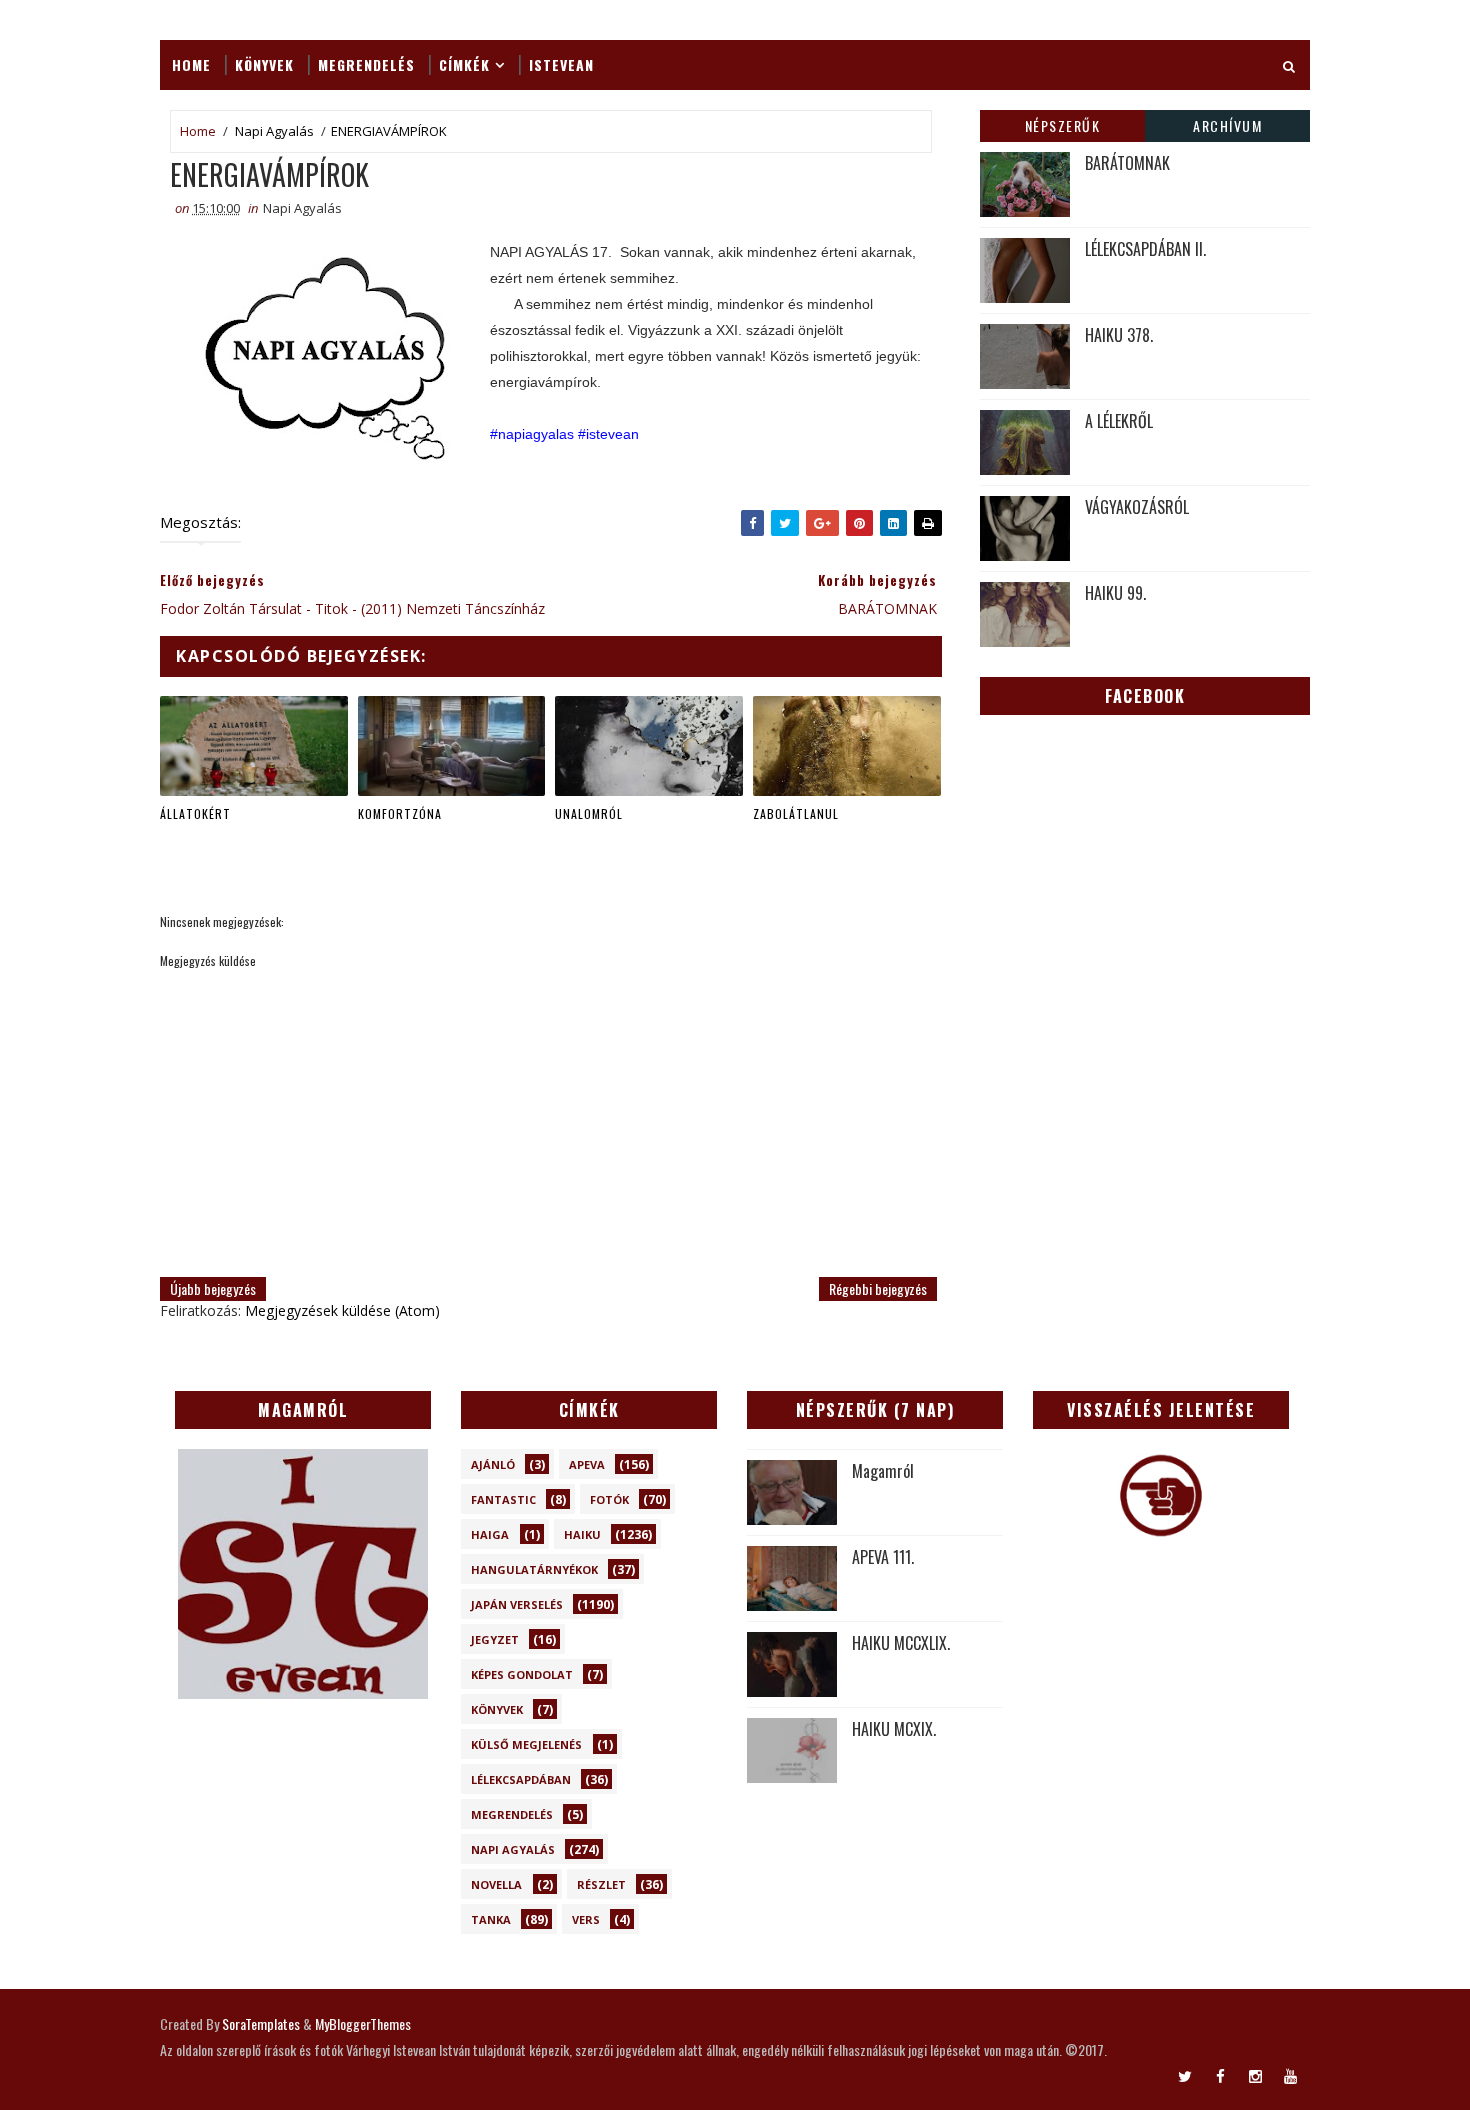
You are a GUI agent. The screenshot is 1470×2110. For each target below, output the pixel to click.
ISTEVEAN (561, 64)
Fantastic (503, 1499)
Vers (586, 1919)
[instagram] (1255, 2075)
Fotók (609, 1499)
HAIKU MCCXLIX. (901, 1643)
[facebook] (1220, 2075)
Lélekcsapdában (521, 1779)
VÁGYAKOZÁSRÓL (1137, 507)
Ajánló (493, 1464)
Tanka (491, 1919)
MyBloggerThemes (363, 2023)
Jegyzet (495, 1639)
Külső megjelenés (526, 1744)
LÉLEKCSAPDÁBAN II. (1145, 249)
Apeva (587, 1464)
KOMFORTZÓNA (400, 813)
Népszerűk (1063, 125)
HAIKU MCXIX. (894, 1729)
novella (496, 1884)
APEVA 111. (883, 1557)
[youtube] (1290, 2075)
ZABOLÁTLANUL (796, 813)
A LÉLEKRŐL (1119, 421)
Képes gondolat (522, 1674)
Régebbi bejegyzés (878, 1288)
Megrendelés (366, 64)
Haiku (582, 1534)
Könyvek (264, 64)
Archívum (1227, 125)
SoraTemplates (261, 2023)
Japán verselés (517, 1604)
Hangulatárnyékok (534, 1569)
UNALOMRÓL (589, 813)
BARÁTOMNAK (1127, 163)
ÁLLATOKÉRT (195, 813)
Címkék (464, 64)
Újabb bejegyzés (213, 1288)
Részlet (601, 1884)
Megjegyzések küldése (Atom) (342, 1310)
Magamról (883, 1471)
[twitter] (1185, 2075)
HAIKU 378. (1119, 335)
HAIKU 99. (1115, 593)
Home (191, 64)
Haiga (490, 1534)
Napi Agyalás (274, 131)
